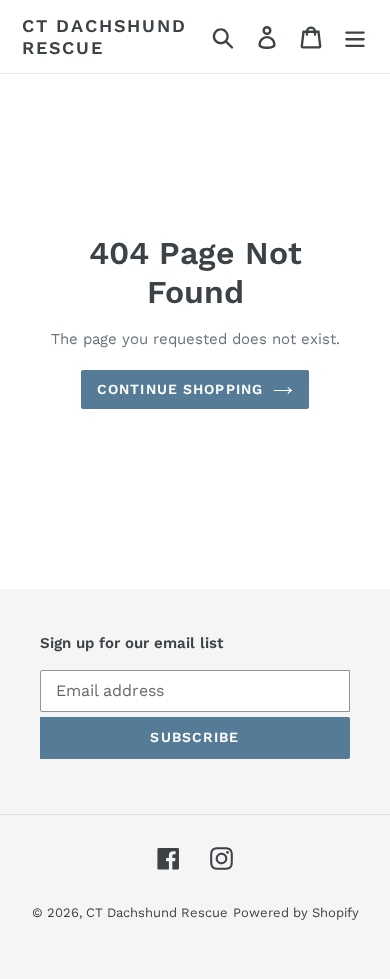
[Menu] (355, 36)
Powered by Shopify (296, 912)
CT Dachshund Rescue (104, 36)
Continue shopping (180, 389)
